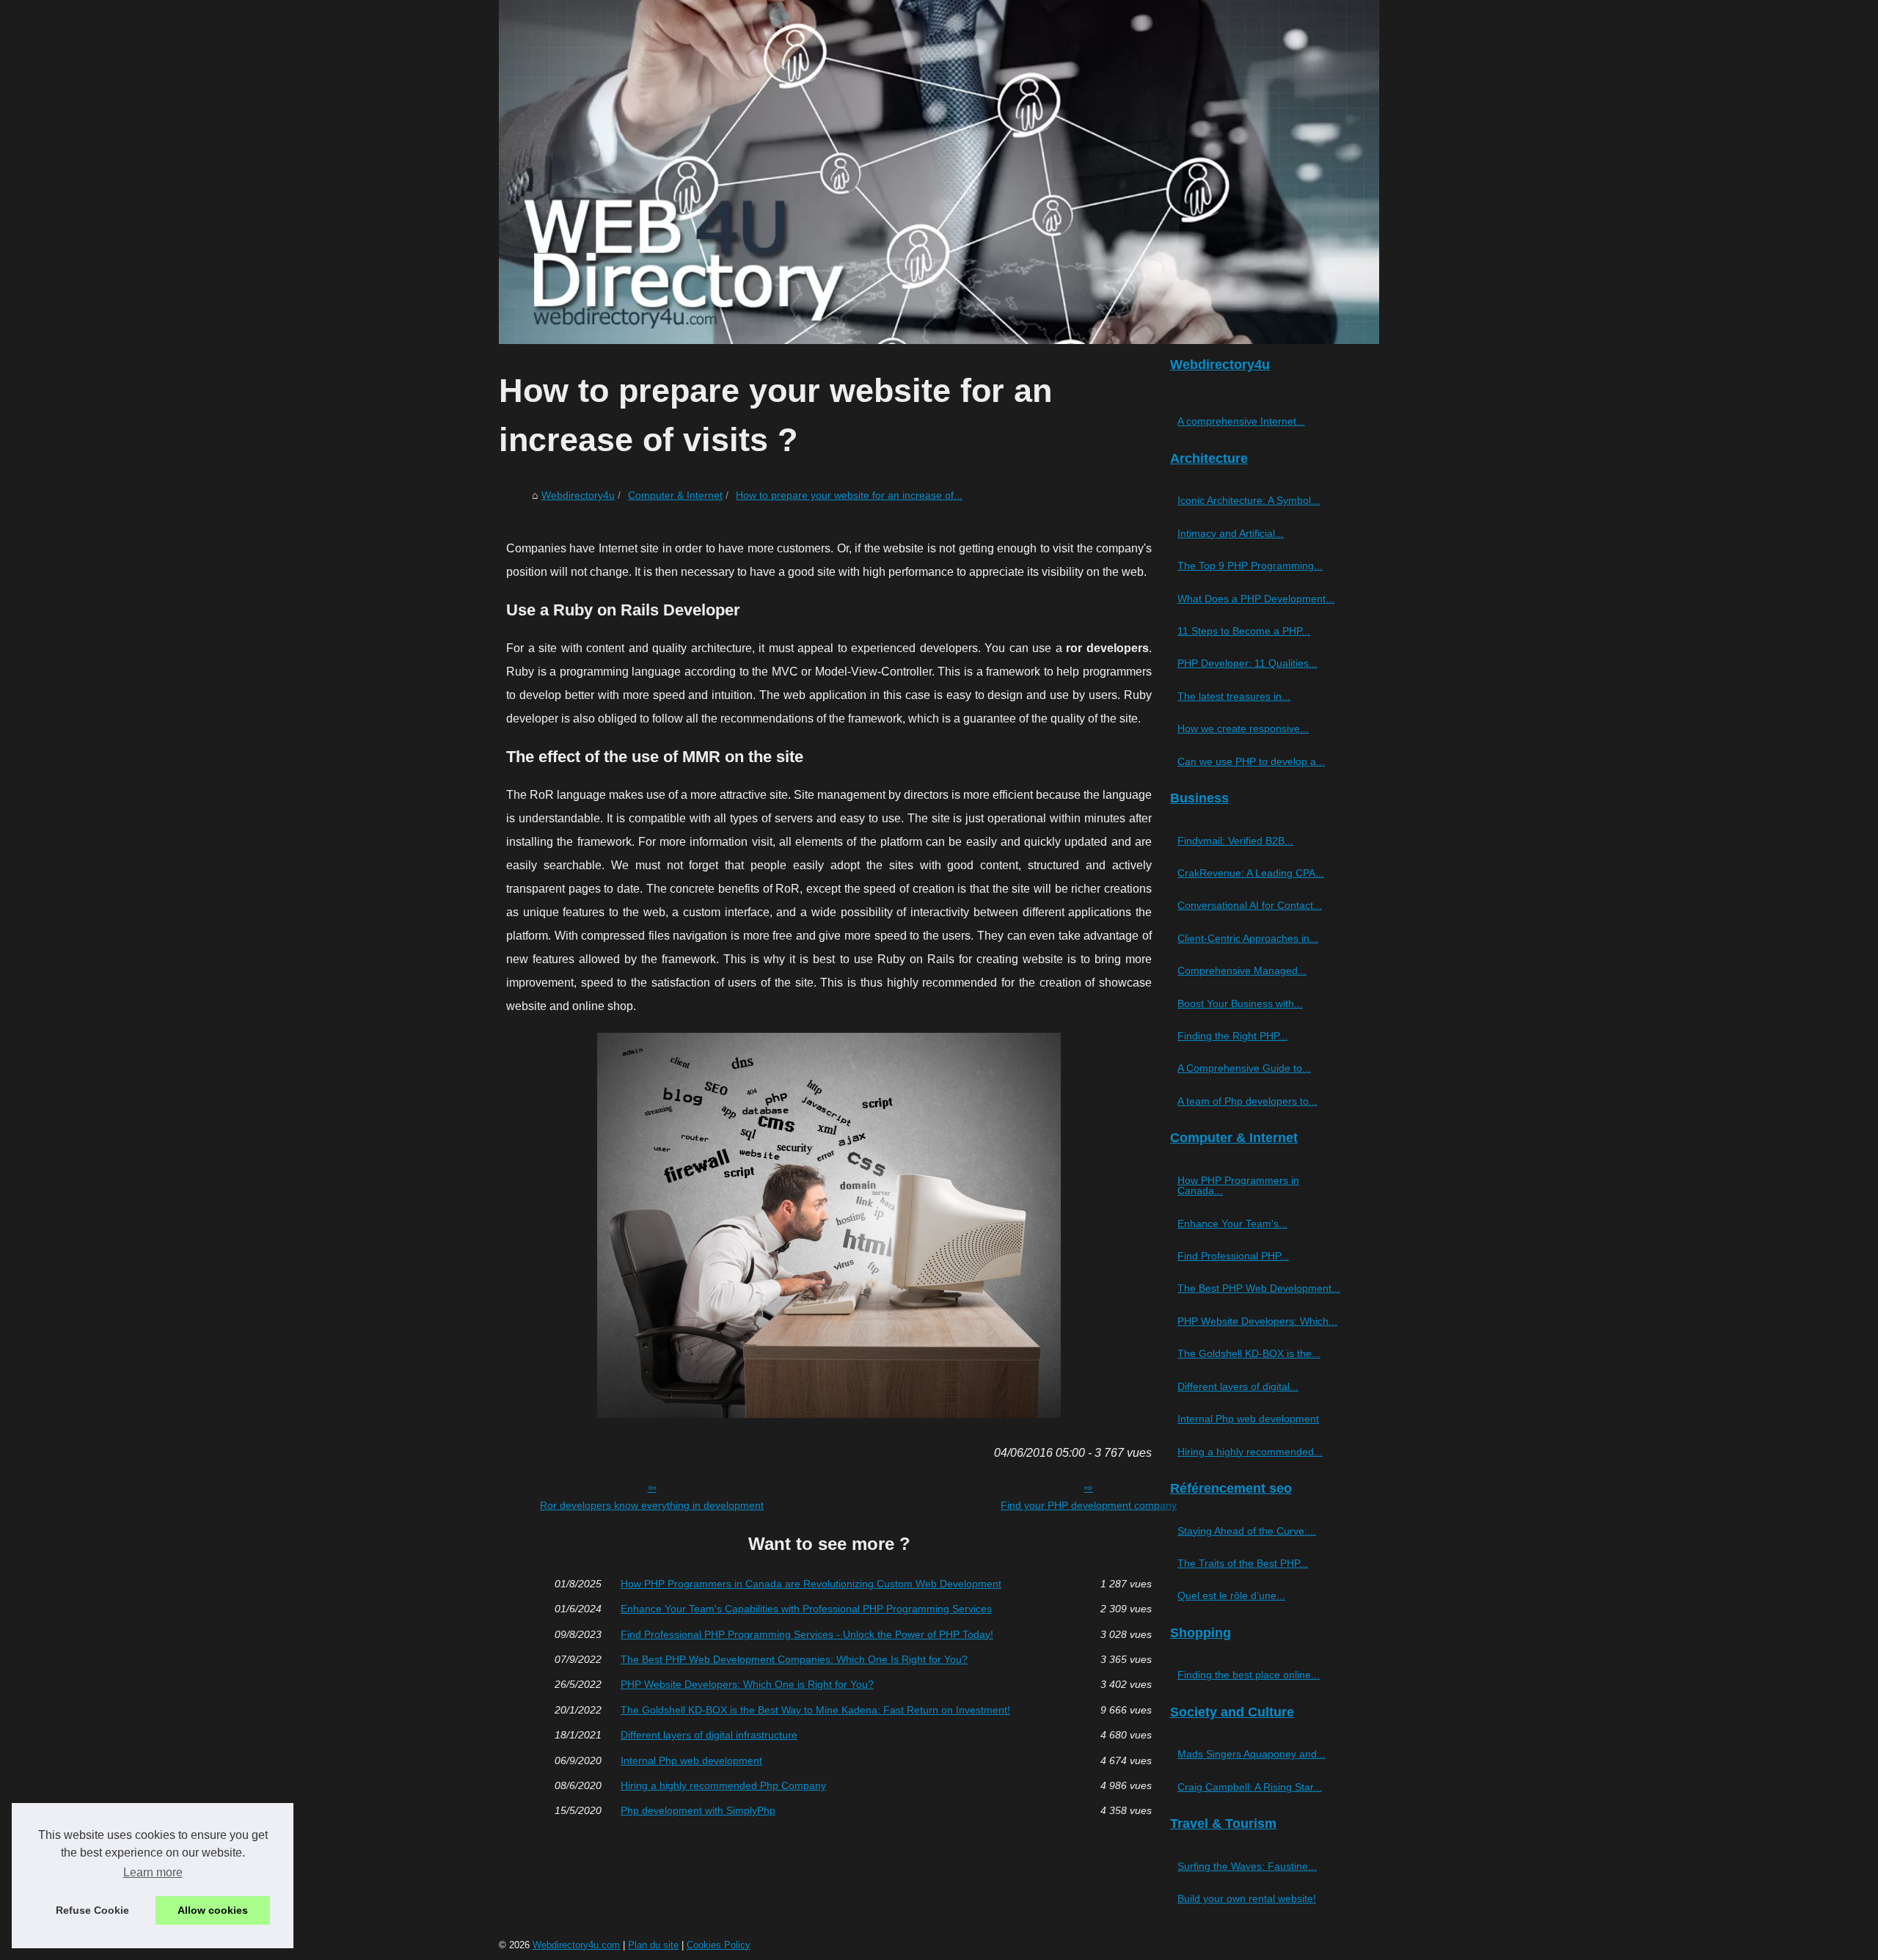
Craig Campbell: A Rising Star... (1250, 1787)
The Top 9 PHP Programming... (1250, 566)
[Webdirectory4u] (939, 172)
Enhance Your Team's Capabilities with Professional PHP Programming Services (806, 1609)
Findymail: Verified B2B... (1235, 841)
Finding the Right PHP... (1232, 1036)
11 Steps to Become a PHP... (1244, 631)
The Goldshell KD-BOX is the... (1249, 1353)
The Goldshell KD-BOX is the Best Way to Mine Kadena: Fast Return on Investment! (815, 1710)
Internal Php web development (691, 1760)
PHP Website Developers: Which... (1257, 1321)
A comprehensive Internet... (1241, 421)
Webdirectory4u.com (576, 1945)
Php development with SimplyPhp (698, 1810)
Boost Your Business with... (1240, 1003)
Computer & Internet (675, 495)
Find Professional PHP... (1233, 1256)
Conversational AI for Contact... (1250, 905)
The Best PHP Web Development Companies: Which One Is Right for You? (794, 1659)
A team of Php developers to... (1247, 1101)
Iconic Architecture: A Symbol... (1249, 500)
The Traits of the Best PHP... (1243, 1563)
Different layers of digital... (1238, 1386)
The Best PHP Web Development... (1259, 1288)
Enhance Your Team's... (1232, 1224)
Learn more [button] (153, 1872)
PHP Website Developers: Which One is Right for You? (747, 1684)
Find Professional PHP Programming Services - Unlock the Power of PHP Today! (807, 1634)
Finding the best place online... (1249, 1675)
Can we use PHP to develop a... (1251, 761)
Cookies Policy (719, 1945)
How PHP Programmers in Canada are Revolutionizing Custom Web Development (811, 1584)
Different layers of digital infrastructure (709, 1735)
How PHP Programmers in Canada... (1238, 1185)
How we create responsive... (1243, 728)
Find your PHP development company (1089, 1505)
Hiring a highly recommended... (1250, 1452)
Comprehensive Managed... (1242, 970)
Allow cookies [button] (213, 1910)
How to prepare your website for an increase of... (849, 495)
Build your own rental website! (1247, 1898)
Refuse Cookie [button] (92, 1910)
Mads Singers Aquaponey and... (1252, 1754)
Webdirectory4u (578, 495)
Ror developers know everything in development (652, 1505)
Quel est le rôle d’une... (1231, 1595)
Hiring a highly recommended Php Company (723, 1785)
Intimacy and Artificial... (1231, 533)
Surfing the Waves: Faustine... (1247, 1866)
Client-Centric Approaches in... (1248, 938)
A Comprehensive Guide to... (1244, 1068)
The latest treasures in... (1234, 696)
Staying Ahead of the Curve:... (1247, 1531)
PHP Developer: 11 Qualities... (1247, 663)
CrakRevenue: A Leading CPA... (1251, 873)
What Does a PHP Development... (1256, 599)
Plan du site (653, 1945)
